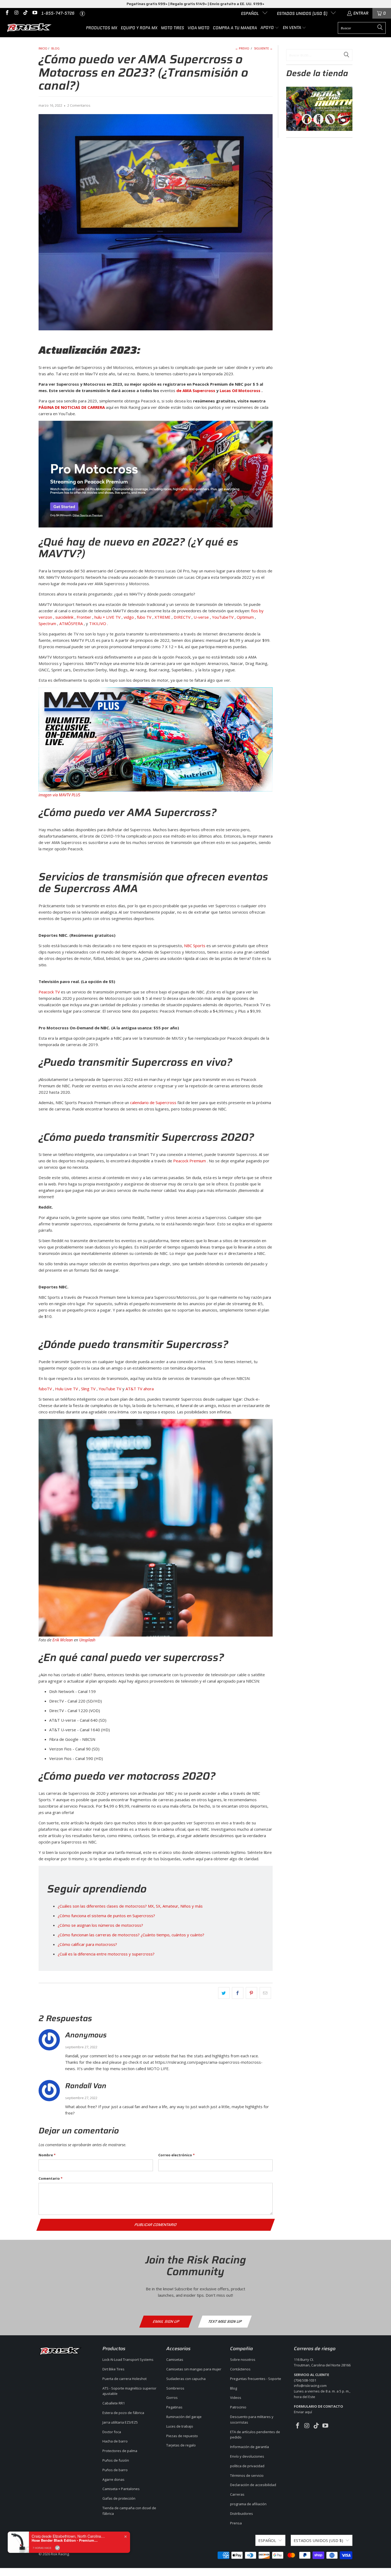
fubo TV (144, 617)
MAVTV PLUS (70, 795)
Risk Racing (60, 2554)
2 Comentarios (79, 105)
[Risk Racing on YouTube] (34, 13)
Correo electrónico (176, 2155)
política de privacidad (247, 2466)
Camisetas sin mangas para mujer (194, 2369)
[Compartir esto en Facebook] (238, 1993)
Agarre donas (113, 2479)
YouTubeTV (223, 617)
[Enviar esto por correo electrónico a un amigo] (265, 1993)
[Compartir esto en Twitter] (224, 1993)
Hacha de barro (115, 2441)
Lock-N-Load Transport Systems (128, 2359)
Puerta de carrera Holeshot (124, 2379)
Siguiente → (263, 48)
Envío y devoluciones (247, 2456)
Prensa (236, 2523)
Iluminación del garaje (184, 2417)
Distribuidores (242, 2513)
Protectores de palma (120, 2451)
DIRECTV (182, 617)
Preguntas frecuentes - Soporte (256, 2379)
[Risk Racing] (30, 28)
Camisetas (175, 2359)
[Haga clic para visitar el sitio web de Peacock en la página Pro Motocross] (156, 474)
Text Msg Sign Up (225, 2321)
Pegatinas (174, 2407)
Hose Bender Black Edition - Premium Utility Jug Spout (65, 2540)
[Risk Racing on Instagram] (16, 13)
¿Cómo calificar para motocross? (87, 1944)
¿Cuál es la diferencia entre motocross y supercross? (106, 1954)
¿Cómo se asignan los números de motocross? (100, 1925)
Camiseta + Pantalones (121, 2489)
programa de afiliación (248, 2504)
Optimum (245, 617)
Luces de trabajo (180, 2426)
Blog (234, 2388)
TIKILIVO (98, 623)
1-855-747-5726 (58, 13)
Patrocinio (238, 2407)
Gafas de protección (119, 2498)
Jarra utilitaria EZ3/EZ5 (120, 2422)
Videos (236, 2398)
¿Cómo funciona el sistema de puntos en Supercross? (106, 1916)
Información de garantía (249, 2447)
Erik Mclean (63, 1640)
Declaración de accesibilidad (253, 2485)
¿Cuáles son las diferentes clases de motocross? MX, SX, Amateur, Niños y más (130, 1906)
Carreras (237, 2494)
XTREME (163, 617)
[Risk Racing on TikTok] (25, 13)
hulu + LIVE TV (107, 617)
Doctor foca (112, 2432)
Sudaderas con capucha (186, 2379)
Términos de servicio (247, 2475)
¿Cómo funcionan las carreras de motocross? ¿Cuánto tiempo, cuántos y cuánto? (131, 1935)
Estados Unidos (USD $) (303, 14)
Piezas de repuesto (182, 2436)
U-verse (201, 617)
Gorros (172, 2398)
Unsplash (87, 1640)
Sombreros (175, 2388)
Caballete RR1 (114, 2403)
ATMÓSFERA (71, 623)
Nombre (47, 2155)
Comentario (51, 2178)
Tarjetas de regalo (181, 2445)
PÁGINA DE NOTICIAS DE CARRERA (72, 407)
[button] (270, 28)
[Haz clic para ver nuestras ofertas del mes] (319, 129)
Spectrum (47, 623)
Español (250, 14)
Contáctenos (240, 2369)
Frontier (84, 617)
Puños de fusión (116, 2460)
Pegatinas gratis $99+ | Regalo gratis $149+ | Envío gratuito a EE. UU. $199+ (195, 4)
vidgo (129, 617)
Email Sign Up (166, 2321)
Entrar (361, 13)
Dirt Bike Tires (113, 2369)
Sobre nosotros (243, 2359)
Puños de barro (115, 2470)
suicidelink (64, 617)
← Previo (242, 48)
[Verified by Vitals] (57, 2548)
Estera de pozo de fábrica (123, 2413)
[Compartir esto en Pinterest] (251, 1993)
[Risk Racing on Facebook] (7, 13)
